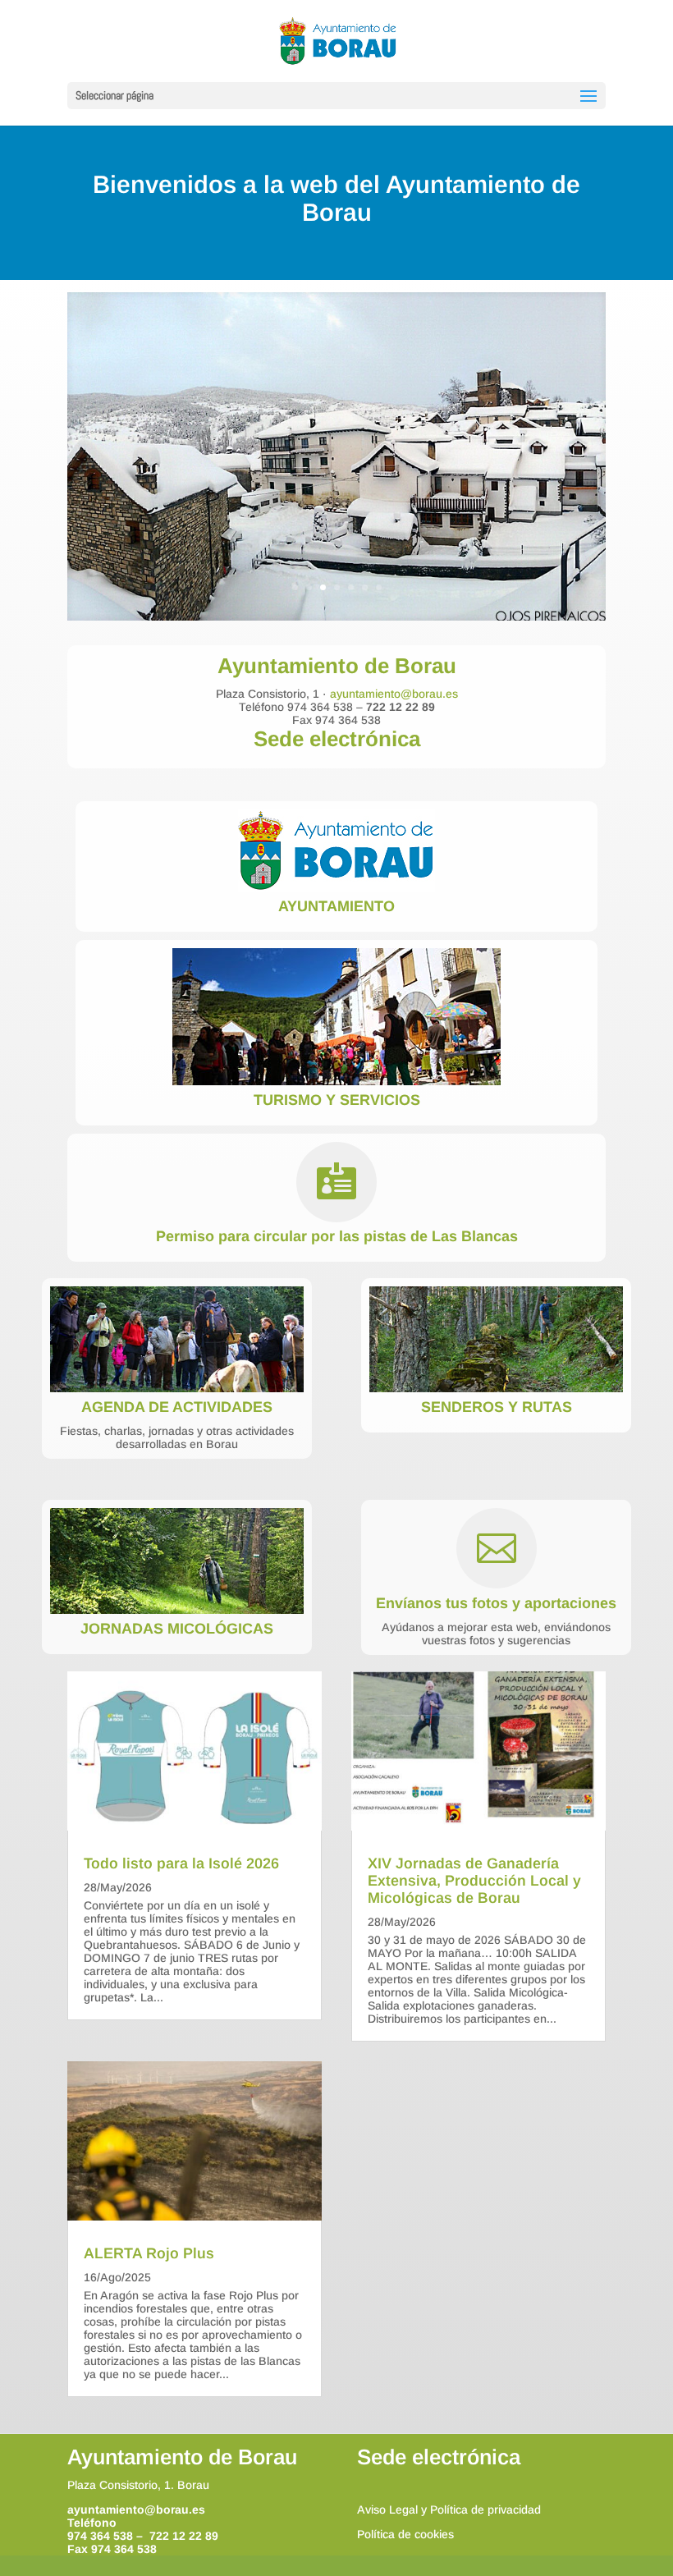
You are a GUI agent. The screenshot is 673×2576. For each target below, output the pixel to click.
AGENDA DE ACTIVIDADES (177, 1407)
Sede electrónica (337, 739)
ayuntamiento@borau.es (394, 694)
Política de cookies (405, 2534)
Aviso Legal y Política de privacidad (449, 2510)
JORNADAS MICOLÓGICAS (177, 1629)
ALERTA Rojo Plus (149, 2253)
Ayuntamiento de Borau (182, 2457)
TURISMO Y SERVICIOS (337, 1100)
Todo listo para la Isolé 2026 (181, 1863)
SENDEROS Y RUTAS (497, 1407)
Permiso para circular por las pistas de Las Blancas (337, 1236)
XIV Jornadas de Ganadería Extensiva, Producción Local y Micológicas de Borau (474, 1881)
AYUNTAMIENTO (336, 906)
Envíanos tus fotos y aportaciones (496, 1603)
